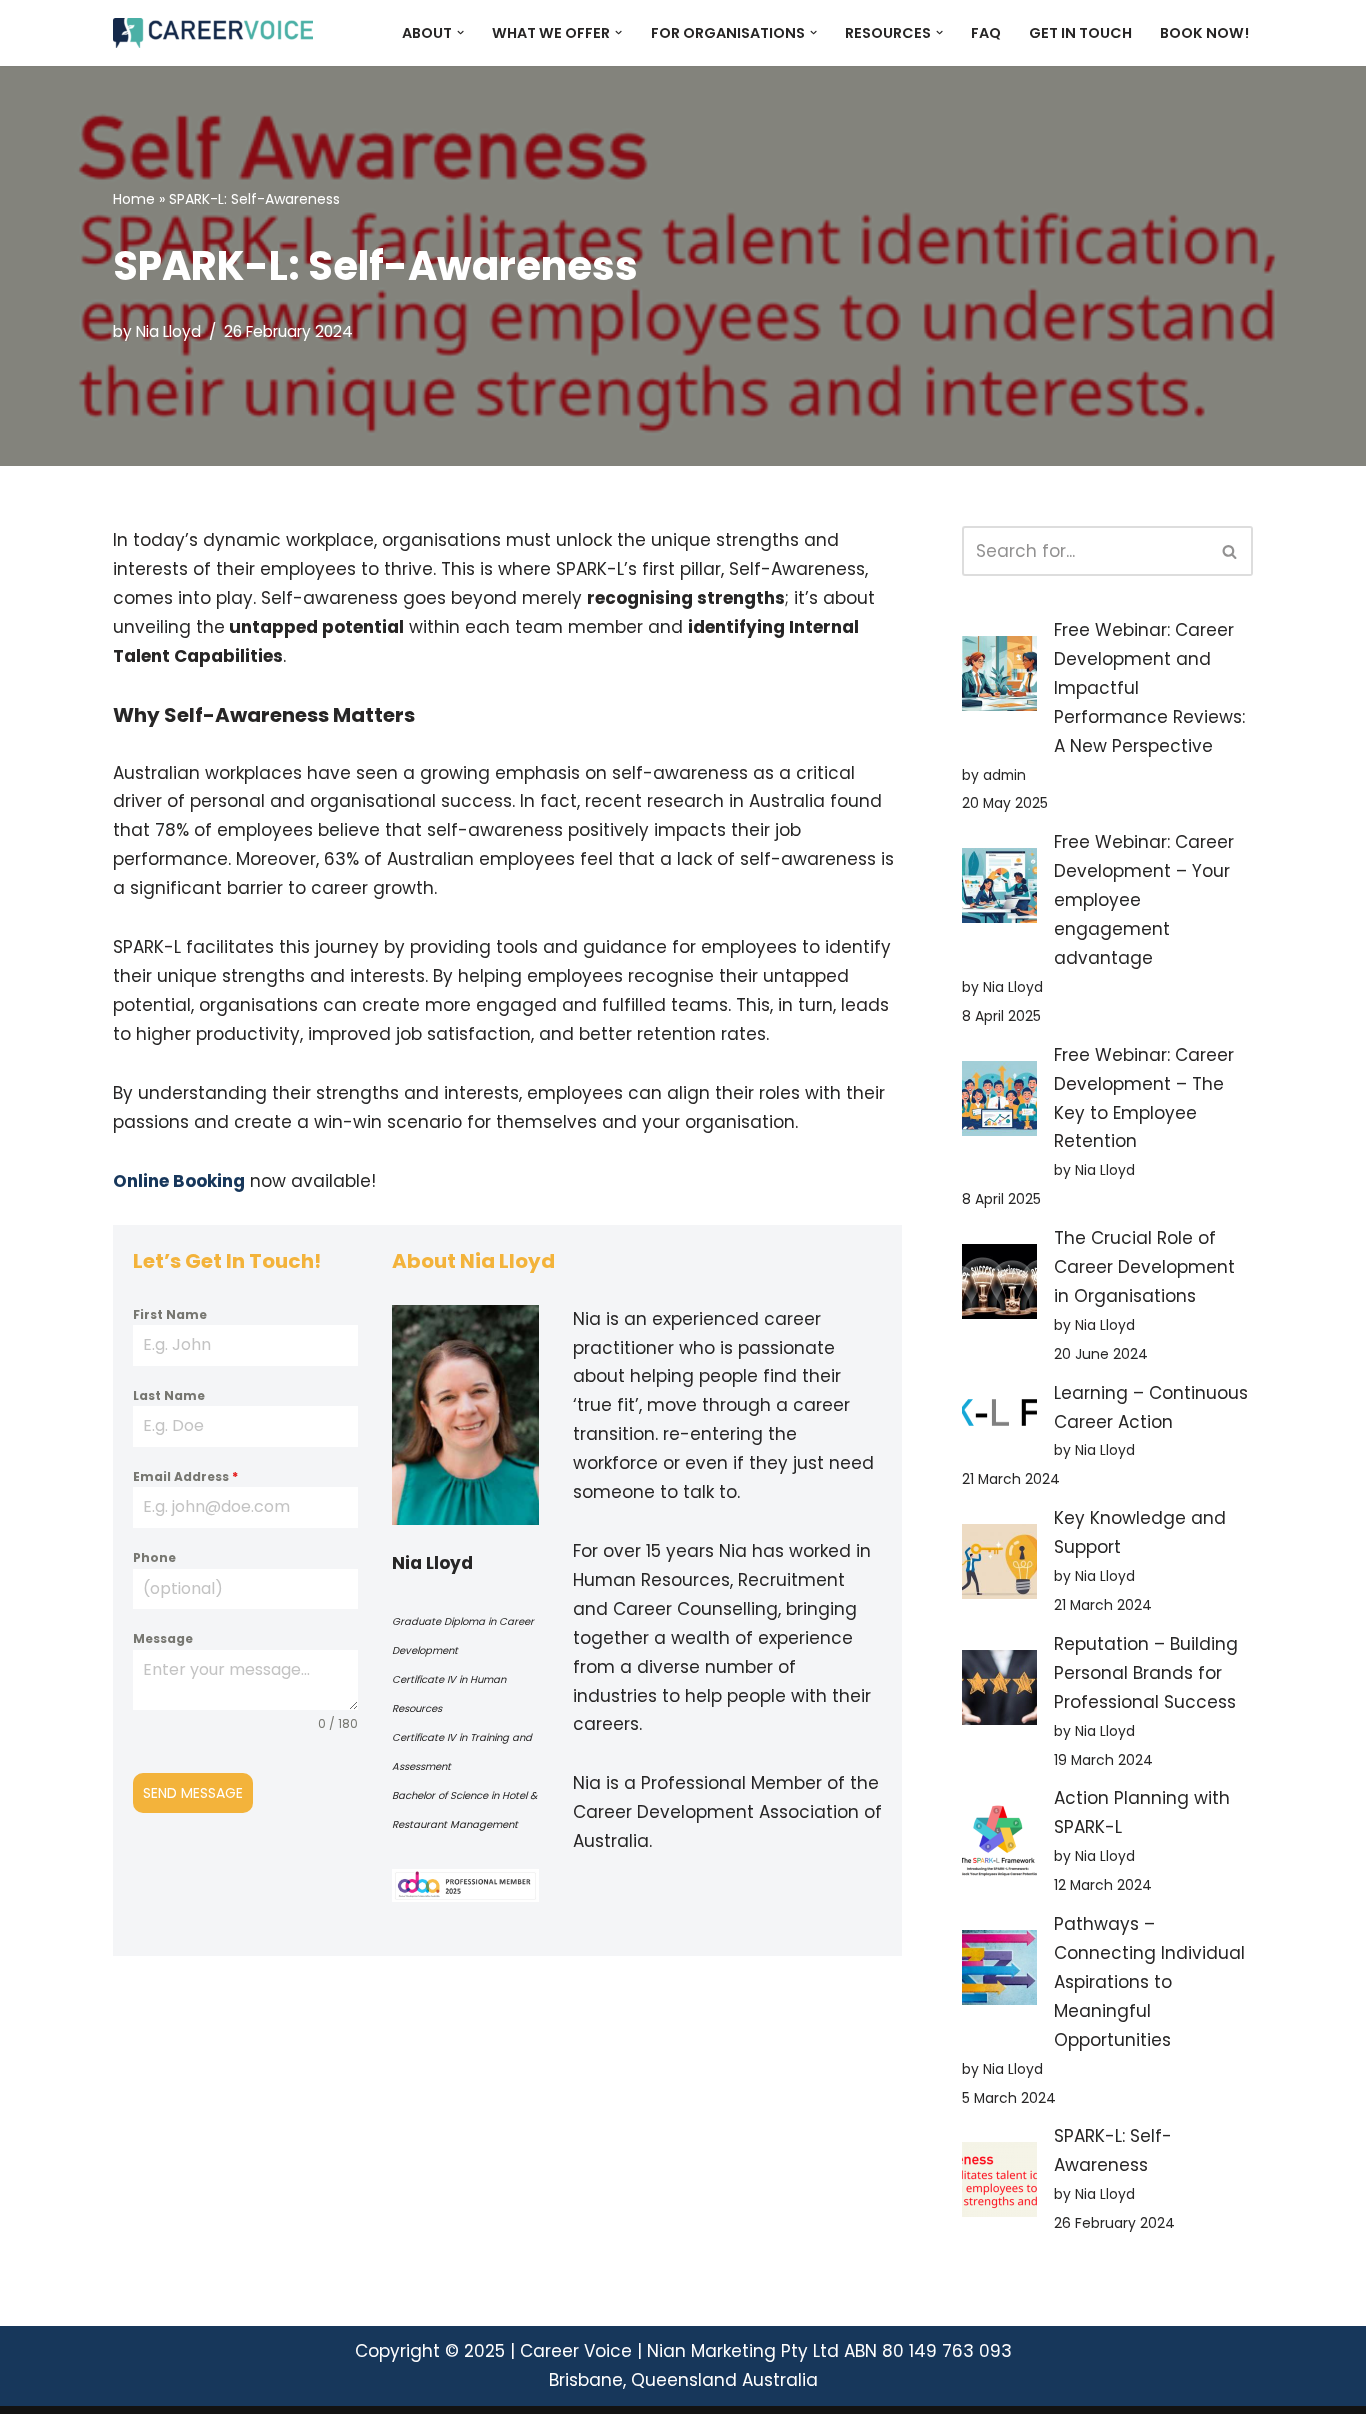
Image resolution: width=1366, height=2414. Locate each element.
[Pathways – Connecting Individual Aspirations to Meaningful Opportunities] (999, 1972)
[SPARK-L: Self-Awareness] (999, 2184)
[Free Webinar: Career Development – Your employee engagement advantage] (999, 890)
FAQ (986, 33)
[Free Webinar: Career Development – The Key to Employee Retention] (999, 1103)
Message (163, 1638)
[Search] (1230, 551)
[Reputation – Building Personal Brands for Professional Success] (999, 1692)
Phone (154, 1557)
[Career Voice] (213, 33)
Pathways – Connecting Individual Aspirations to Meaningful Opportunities (1149, 1982)
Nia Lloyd (168, 331)
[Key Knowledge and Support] (999, 1566)
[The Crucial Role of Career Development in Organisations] (999, 1286)
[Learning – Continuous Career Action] (999, 1417)
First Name (170, 1314)
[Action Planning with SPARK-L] (999, 1846)
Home (134, 199)
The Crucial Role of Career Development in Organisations (1144, 1267)
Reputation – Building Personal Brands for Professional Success (1146, 1673)
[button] (460, 32)
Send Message (193, 1793)
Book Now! (1204, 33)
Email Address (185, 1476)
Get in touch (1080, 33)
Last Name (169, 1395)
